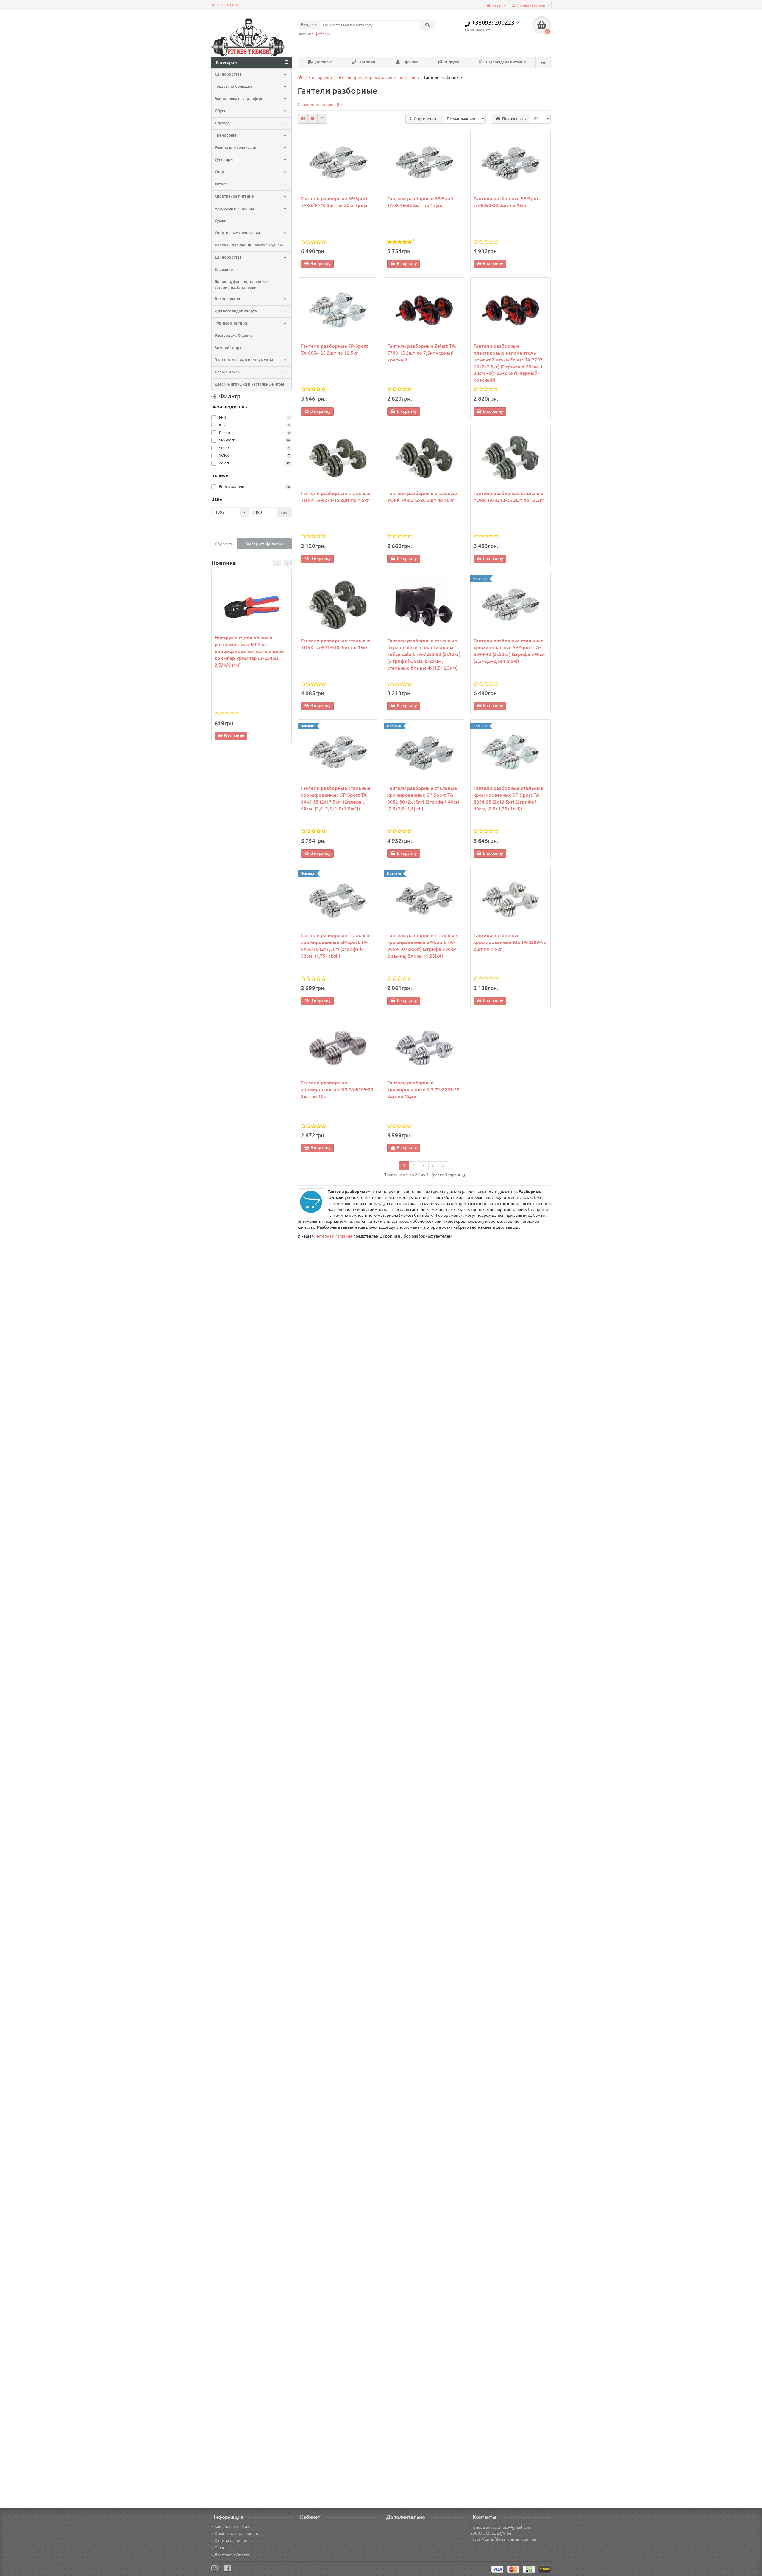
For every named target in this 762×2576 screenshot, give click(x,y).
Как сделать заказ (232, 2526)
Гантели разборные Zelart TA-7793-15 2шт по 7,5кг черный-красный (422, 353)
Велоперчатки (228, 299)
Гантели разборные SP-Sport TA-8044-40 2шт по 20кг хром (334, 202)
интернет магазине (334, 1236)
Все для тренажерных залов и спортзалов (378, 77)
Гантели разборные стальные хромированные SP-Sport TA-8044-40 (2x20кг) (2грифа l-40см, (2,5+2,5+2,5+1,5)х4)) (510, 651)
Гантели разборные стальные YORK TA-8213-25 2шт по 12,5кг (509, 497)
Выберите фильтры (264, 544)
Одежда (222, 123)
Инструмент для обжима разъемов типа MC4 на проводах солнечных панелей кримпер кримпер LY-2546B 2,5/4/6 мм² (249, 651)
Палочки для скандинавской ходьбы (249, 245)
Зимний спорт (228, 348)
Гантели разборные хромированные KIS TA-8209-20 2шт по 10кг (337, 1089)
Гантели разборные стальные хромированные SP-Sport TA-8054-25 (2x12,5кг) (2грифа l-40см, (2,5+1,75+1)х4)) (508, 798)
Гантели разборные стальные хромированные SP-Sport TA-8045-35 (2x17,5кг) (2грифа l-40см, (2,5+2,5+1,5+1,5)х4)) (336, 798)
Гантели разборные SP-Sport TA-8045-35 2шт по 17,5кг (421, 202)
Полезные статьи (227, 5)
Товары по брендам (233, 86)
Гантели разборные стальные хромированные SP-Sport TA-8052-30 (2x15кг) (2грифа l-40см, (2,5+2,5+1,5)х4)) (424, 798)
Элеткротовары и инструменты (244, 360)
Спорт (220, 172)
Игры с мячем (228, 372)
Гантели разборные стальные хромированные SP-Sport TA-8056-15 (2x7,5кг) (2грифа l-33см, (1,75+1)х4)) (336, 946)
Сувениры (224, 160)
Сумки (221, 221)
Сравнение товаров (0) (320, 104)
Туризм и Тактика (231, 323)
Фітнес (221, 184)
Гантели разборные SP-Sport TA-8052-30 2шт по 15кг (507, 202)
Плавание (224, 269)
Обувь (220, 111)
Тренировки (226, 135)
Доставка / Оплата (232, 2555)
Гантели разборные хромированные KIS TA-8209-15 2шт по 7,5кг (510, 942)
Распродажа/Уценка (234, 335)
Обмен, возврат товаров (238, 2533)
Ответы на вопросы (234, 2541)
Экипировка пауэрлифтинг (240, 99)
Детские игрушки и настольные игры (249, 384)
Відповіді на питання (505, 62)
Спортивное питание (234, 196)
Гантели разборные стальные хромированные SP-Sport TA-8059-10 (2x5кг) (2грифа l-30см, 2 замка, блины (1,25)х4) (423, 946)
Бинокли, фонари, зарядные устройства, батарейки (241, 285)
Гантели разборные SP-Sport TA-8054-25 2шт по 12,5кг (334, 349)
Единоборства (228, 257)
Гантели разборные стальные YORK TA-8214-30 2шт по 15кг (336, 644)
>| (444, 1166)
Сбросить (224, 544)
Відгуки (452, 62)
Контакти (367, 62)
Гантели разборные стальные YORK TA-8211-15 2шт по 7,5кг (336, 497)
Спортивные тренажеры (237, 233)
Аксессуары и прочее (234, 208)
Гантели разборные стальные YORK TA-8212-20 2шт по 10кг (422, 497)
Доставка (323, 62)
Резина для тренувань (235, 147)
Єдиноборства (228, 74)
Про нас (410, 62)
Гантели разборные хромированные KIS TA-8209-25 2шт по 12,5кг (423, 1089)
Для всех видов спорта (236, 311)
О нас (220, 2548)
